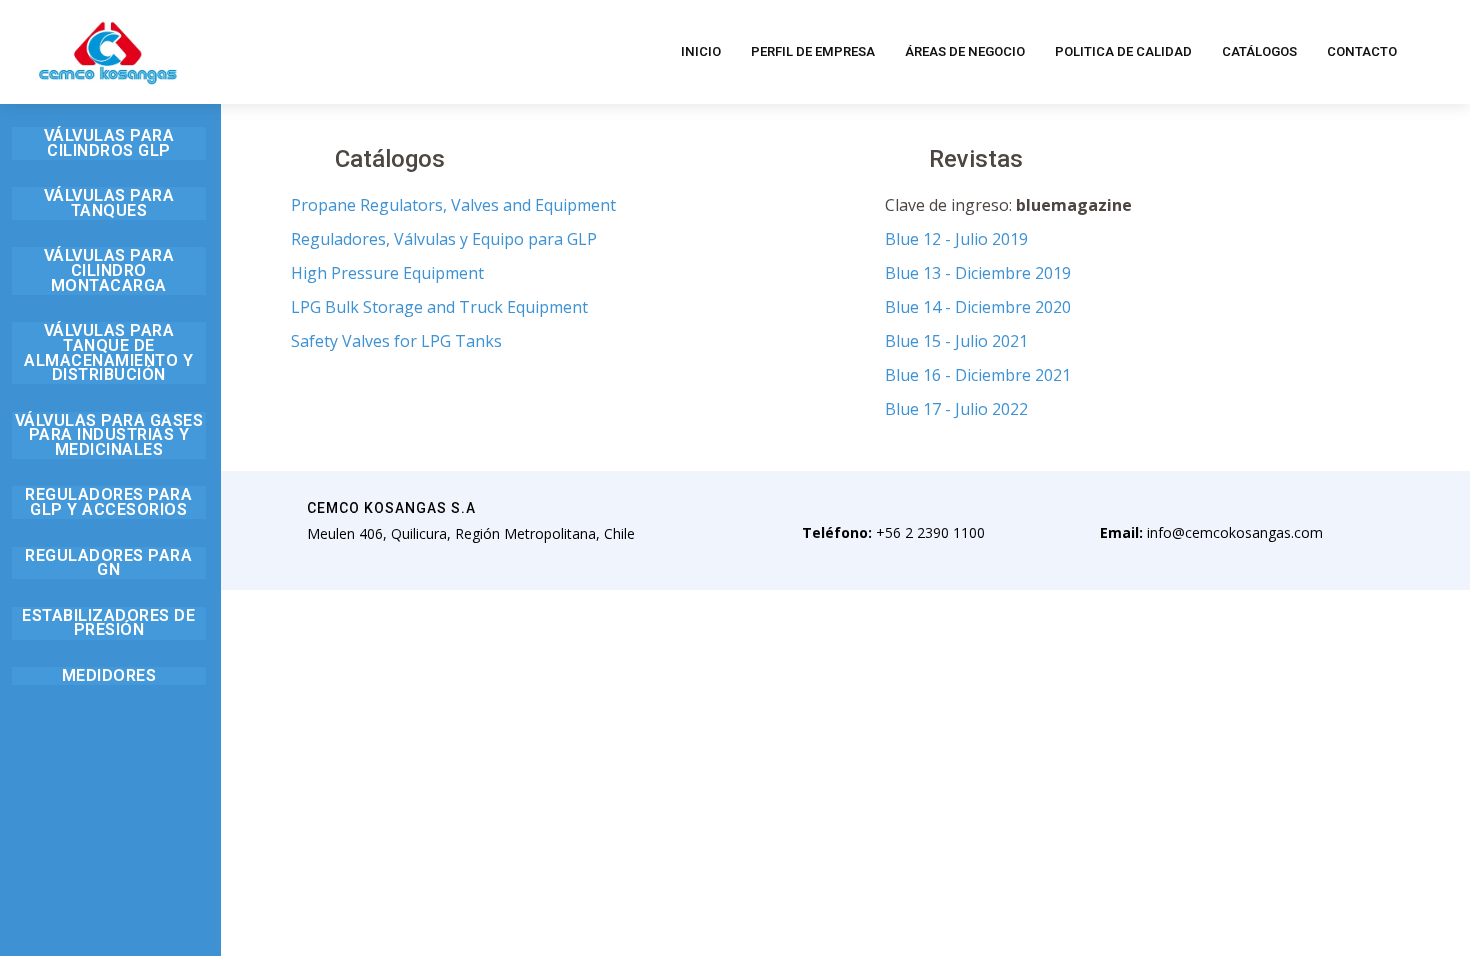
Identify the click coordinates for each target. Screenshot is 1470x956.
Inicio (701, 51)
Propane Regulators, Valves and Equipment (453, 205)
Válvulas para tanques (109, 203)
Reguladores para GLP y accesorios (108, 502)
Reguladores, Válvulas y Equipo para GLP (444, 239)
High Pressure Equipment (387, 273)
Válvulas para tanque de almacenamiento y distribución (108, 352)
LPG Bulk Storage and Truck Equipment (439, 307)
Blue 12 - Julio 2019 (956, 239)
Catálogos (1259, 51)
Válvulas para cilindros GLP (109, 143)
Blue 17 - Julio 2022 (956, 409)
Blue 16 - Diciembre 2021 (978, 375)
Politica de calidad (1123, 51)
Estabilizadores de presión (108, 623)
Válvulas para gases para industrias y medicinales (109, 435)
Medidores (109, 675)
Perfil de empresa (813, 51)
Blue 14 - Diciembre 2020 (978, 307)
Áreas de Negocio (965, 51)
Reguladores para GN (108, 563)
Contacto (1362, 51)
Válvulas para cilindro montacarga (109, 270)
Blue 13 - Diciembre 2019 (978, 273)
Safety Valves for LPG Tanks (396, 341)
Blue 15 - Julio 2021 (956, 341)
